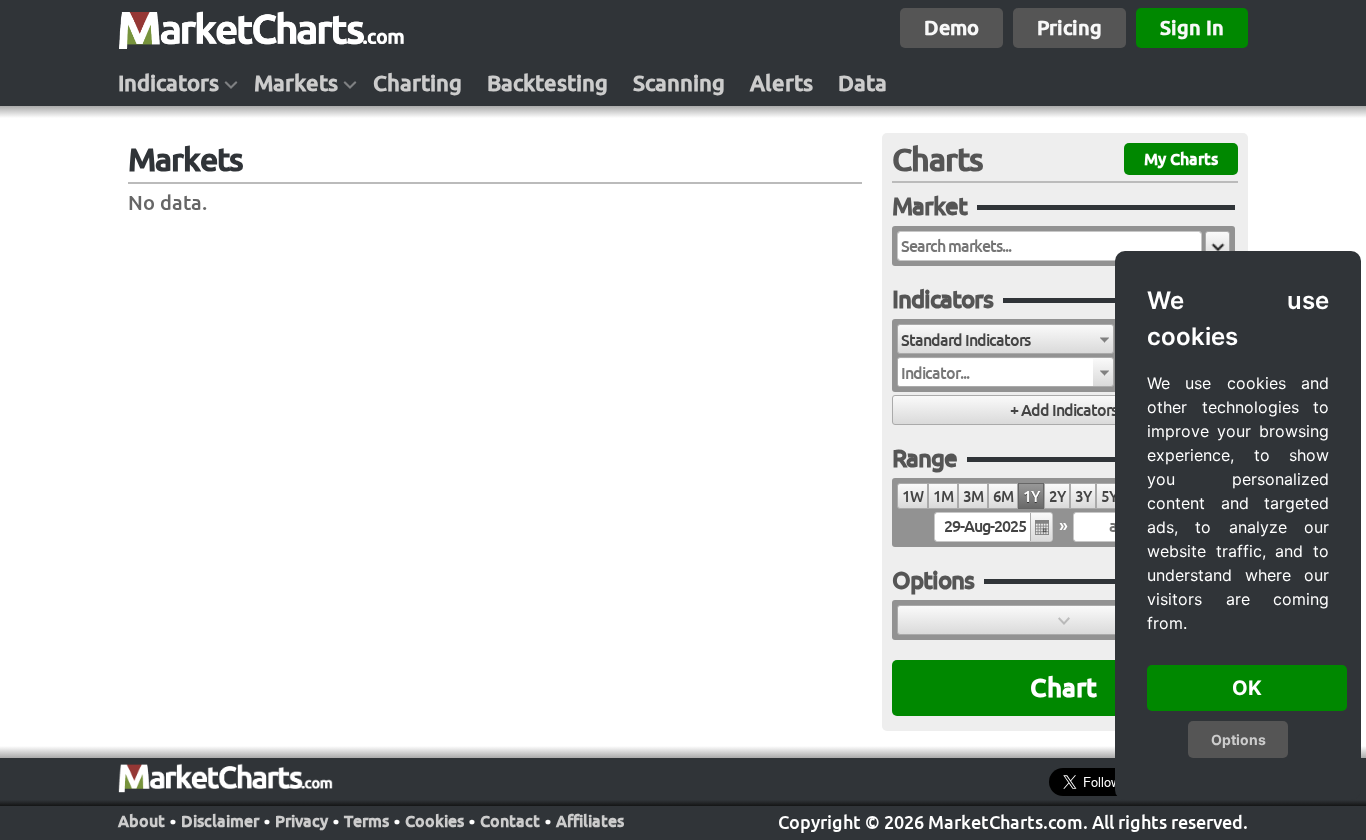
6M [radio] (1003, 496)
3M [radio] (973, 496)
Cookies (434, 821)
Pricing (1069, 27)
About (141, 821)
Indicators (168, 83)
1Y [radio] (1031, 496)
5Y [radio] (1109, 496)
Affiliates (590, 821)
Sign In (1192, 27)
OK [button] (1247, 688)
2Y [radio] (1057, 496)
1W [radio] (912, 496)
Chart (1063, 687)
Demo (951, 27)
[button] (1217, 246)
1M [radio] (943, 496)
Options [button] (1238, 739)
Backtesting (547, 83)
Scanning (679, 83)
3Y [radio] (1083, 496)
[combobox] (1005, 339)
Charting (417, 83)
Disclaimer (220, 821)
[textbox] (1049, 246)
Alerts (781, 83)
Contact (510, 821)
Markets (296, 83)
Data (862, 83)
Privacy (301, 821)
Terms (366, 821)
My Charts (1181, 159)
